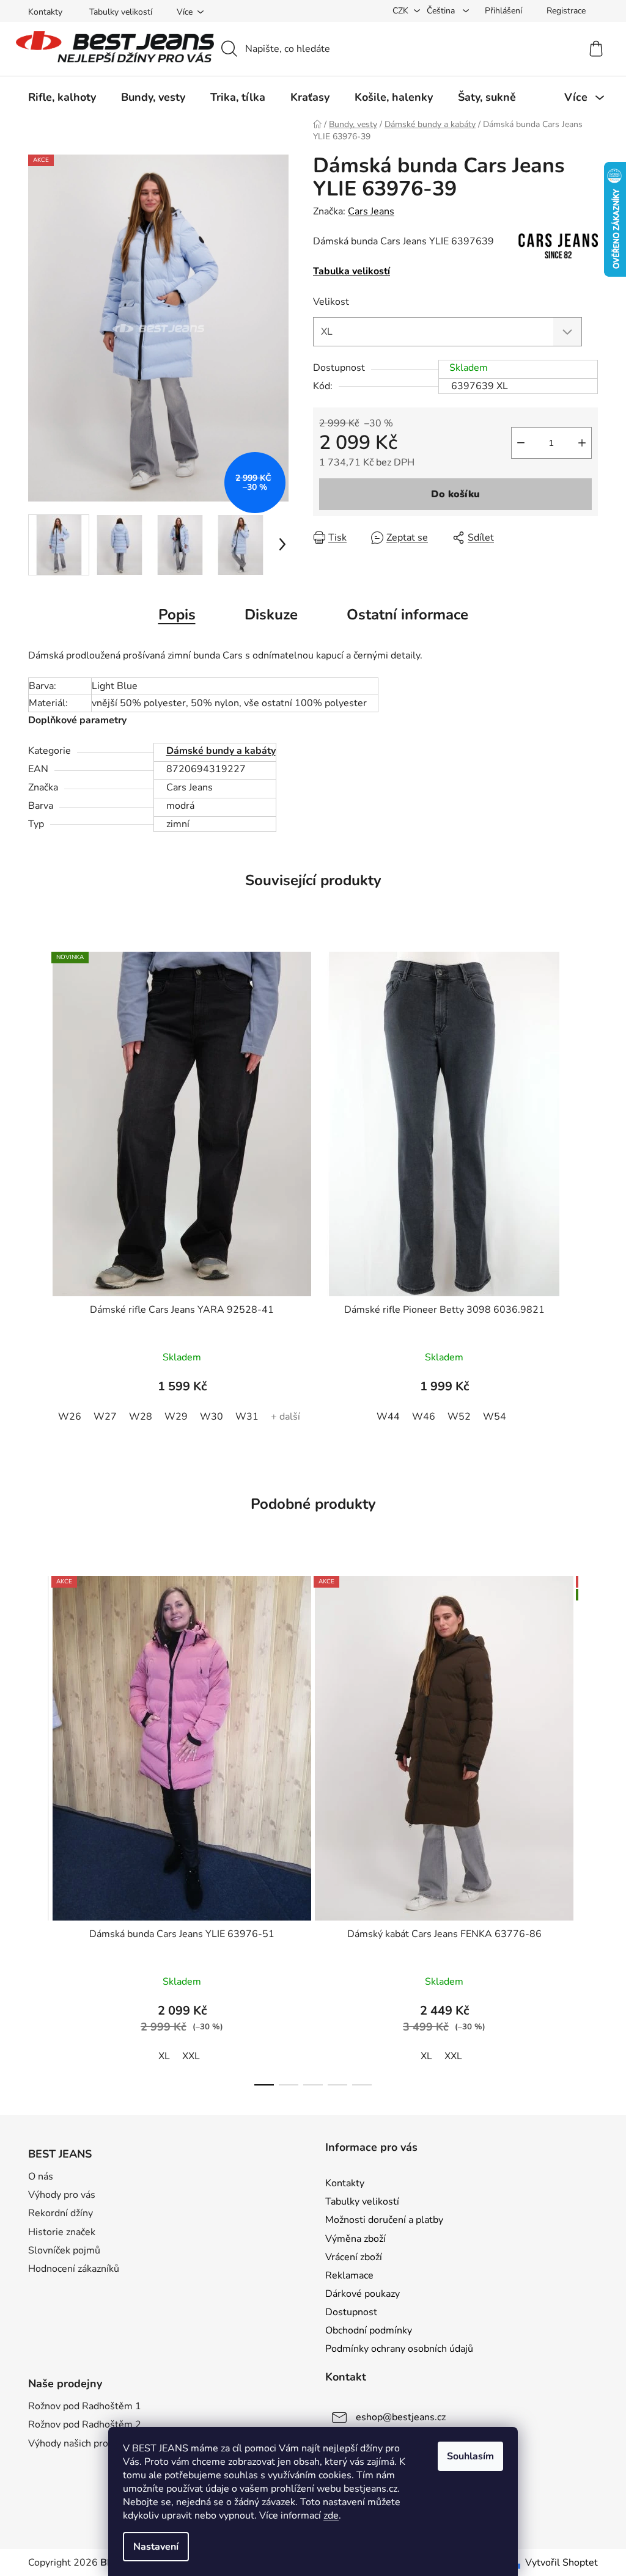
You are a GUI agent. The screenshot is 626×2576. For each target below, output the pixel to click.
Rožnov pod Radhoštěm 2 (85, 2425)
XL (164, 2056)
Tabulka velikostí (352, 271)
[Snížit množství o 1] (521, 443)
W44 (388, 1417)
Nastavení (156, 2547)
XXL (191, 2056)
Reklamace (349, 2275)
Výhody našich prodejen (80, 2443)
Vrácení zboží (354, 2257)
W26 (70, 1417)
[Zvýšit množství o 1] (582, 443)
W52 (459, 1417)
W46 (424, 1417)
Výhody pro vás (62, 2195)
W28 (141, 1417)
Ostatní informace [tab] (407, 615)
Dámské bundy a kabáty (221, 751)
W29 (176, 1417)
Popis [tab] (177, 615)
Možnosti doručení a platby (384, 2220)
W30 (212, 1417)
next (588, 1827)
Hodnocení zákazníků (74, 2269)
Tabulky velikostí (121, 12)
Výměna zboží (355, 2239)
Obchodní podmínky (369, 2330)
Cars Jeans (371, 211)
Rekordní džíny (61, 2213)
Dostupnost (351, 2312)
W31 (247, 1417)
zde (331, 2516)
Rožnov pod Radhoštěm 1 (85, 2406)
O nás (41, 2176)
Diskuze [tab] (271, 615)
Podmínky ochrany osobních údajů (399, 2349)
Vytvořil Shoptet (562, 2563)
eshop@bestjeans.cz (401, 2417)
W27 (105, 1417)
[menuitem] (62, 97)
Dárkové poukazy (363, 2294)
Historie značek (62, 2232)
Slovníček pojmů (64, 2250)
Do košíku (455, 494)
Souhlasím (470, 2456)
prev (38, 1827)
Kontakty (45, 12)
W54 (495, 1417)
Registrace (566, 11)
